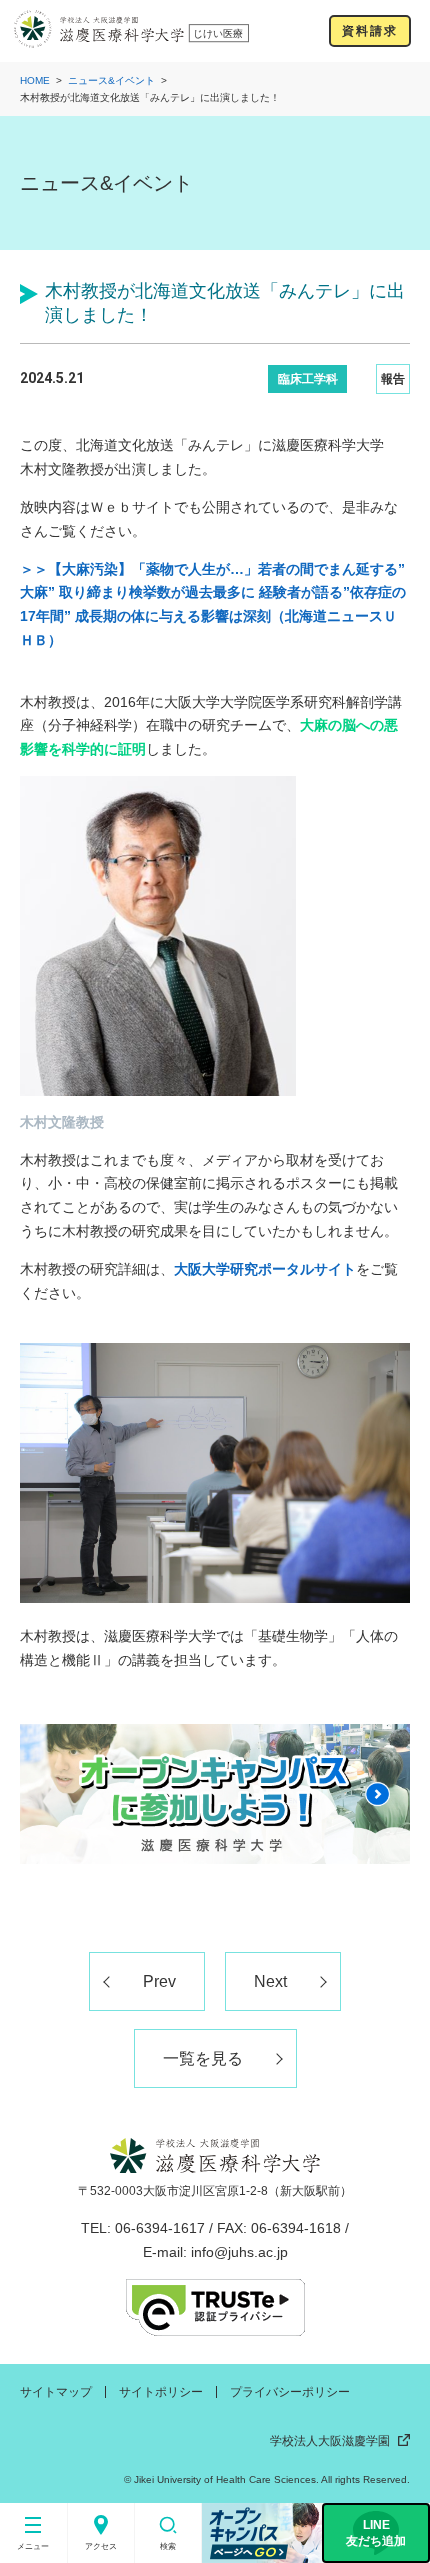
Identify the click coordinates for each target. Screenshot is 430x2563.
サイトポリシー (161, 2392)
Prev (159, 1981)
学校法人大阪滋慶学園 (330, 2441)
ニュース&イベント (111, 80)
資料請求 (369, 31)
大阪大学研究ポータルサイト (265, 1269)
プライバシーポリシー (290, 2392)
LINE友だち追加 (376, 2533)
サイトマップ (56, 2392)
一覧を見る (203, 2058)
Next (270, 1981)
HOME (35, 80)
